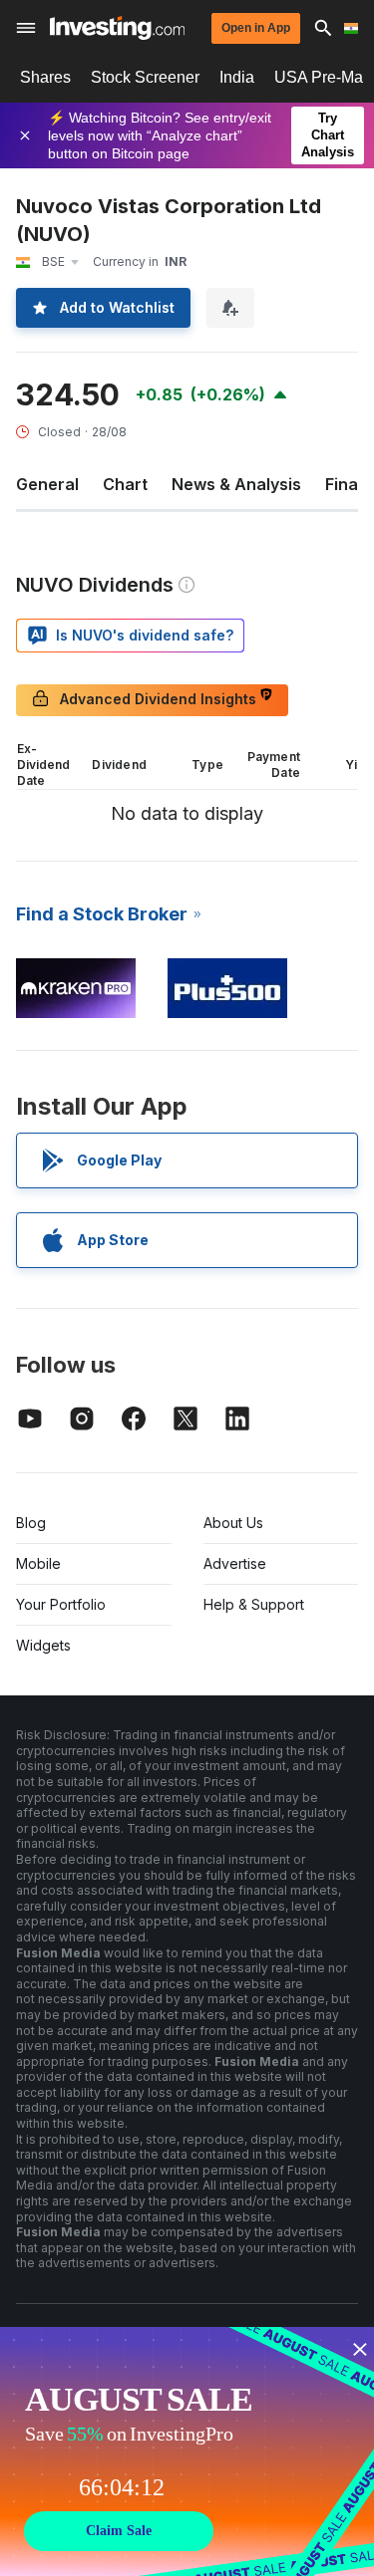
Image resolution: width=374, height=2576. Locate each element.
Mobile (38, 1563)
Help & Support (254, 1604)
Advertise (235, 1563)
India (237, 77)
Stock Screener (145, 77)
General (47, 484)
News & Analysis (236, 484)
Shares (45, 77)
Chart (125, 484)
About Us (233, 1523)
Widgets (43, 1645)
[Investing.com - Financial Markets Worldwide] (117, 28)
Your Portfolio (61, 1604)
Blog (31, 1523)
